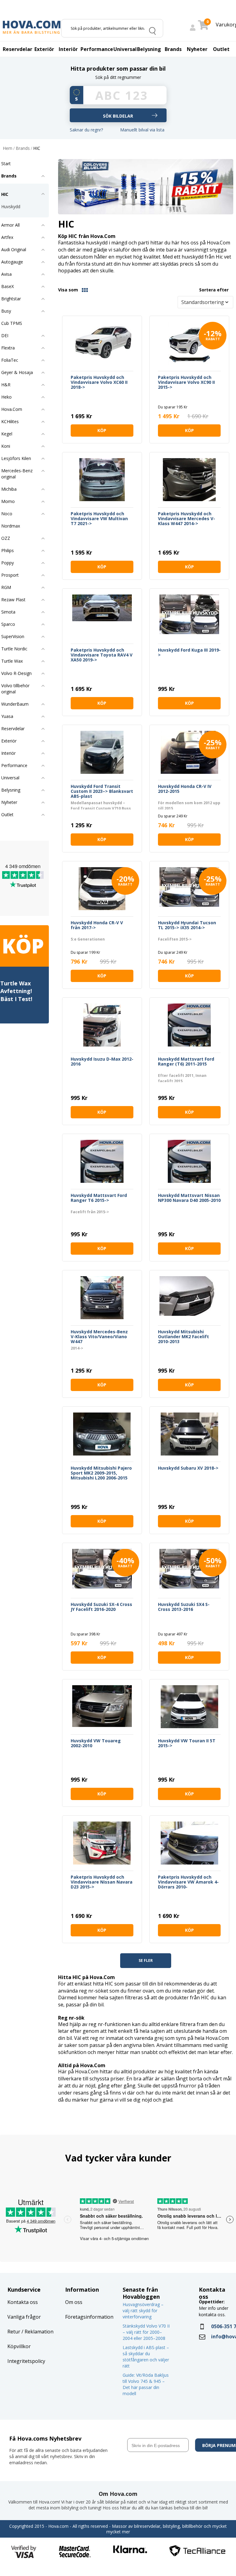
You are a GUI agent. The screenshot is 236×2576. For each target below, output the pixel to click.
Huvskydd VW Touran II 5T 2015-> (187, 1743)
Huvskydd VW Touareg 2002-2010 (96, 1743)
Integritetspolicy (26, 2361)
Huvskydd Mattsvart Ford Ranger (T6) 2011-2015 (186, 1062)
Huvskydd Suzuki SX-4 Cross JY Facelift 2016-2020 (101, 1607)
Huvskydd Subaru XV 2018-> (188, 1468)
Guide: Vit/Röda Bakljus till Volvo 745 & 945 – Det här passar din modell (146, 2384)
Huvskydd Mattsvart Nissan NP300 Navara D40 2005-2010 (189, 1198)
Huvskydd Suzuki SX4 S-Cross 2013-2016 (184, 1607)
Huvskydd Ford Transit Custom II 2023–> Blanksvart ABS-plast (102, 791)
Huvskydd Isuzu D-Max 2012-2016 (102, 1062)
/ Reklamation (37, 2332)
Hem (8, 148)
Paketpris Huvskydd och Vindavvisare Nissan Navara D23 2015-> (102, 1882)
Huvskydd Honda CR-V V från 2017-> (97, 925)
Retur (14, 2332)
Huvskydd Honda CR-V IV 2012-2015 (185, 789)
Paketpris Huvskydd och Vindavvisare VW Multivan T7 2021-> (99, 519)
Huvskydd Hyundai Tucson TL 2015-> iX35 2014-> (187, 925)
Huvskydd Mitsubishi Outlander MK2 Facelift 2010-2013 (183, 1337)
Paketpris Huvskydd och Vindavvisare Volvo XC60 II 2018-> (99, 382)
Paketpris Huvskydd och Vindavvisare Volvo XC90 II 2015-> (186, 382)
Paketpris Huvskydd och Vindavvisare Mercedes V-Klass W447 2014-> (187, 519)
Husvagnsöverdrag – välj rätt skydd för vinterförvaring (143, 2311)
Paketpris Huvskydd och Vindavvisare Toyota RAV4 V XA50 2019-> (102, 655)
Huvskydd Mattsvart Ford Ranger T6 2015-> (99, 1198)
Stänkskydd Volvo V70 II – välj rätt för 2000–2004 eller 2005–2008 (146, 2332)
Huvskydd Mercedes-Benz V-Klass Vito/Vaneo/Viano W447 (99, 1337)
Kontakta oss (23, 2302)
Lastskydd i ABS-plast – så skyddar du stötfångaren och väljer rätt (146, 2357)
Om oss (74, 2302)
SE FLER (146, 1960)
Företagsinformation (89, 2317)
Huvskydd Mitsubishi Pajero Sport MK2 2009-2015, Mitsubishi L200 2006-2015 (101, 1473)
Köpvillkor (19, 2346)
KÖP (102, 430)
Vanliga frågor (24, 2317)
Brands (23, 148)
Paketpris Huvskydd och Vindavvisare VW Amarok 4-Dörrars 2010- (188, 1882)
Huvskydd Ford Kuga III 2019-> (189, 653)
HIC (37, 148)
